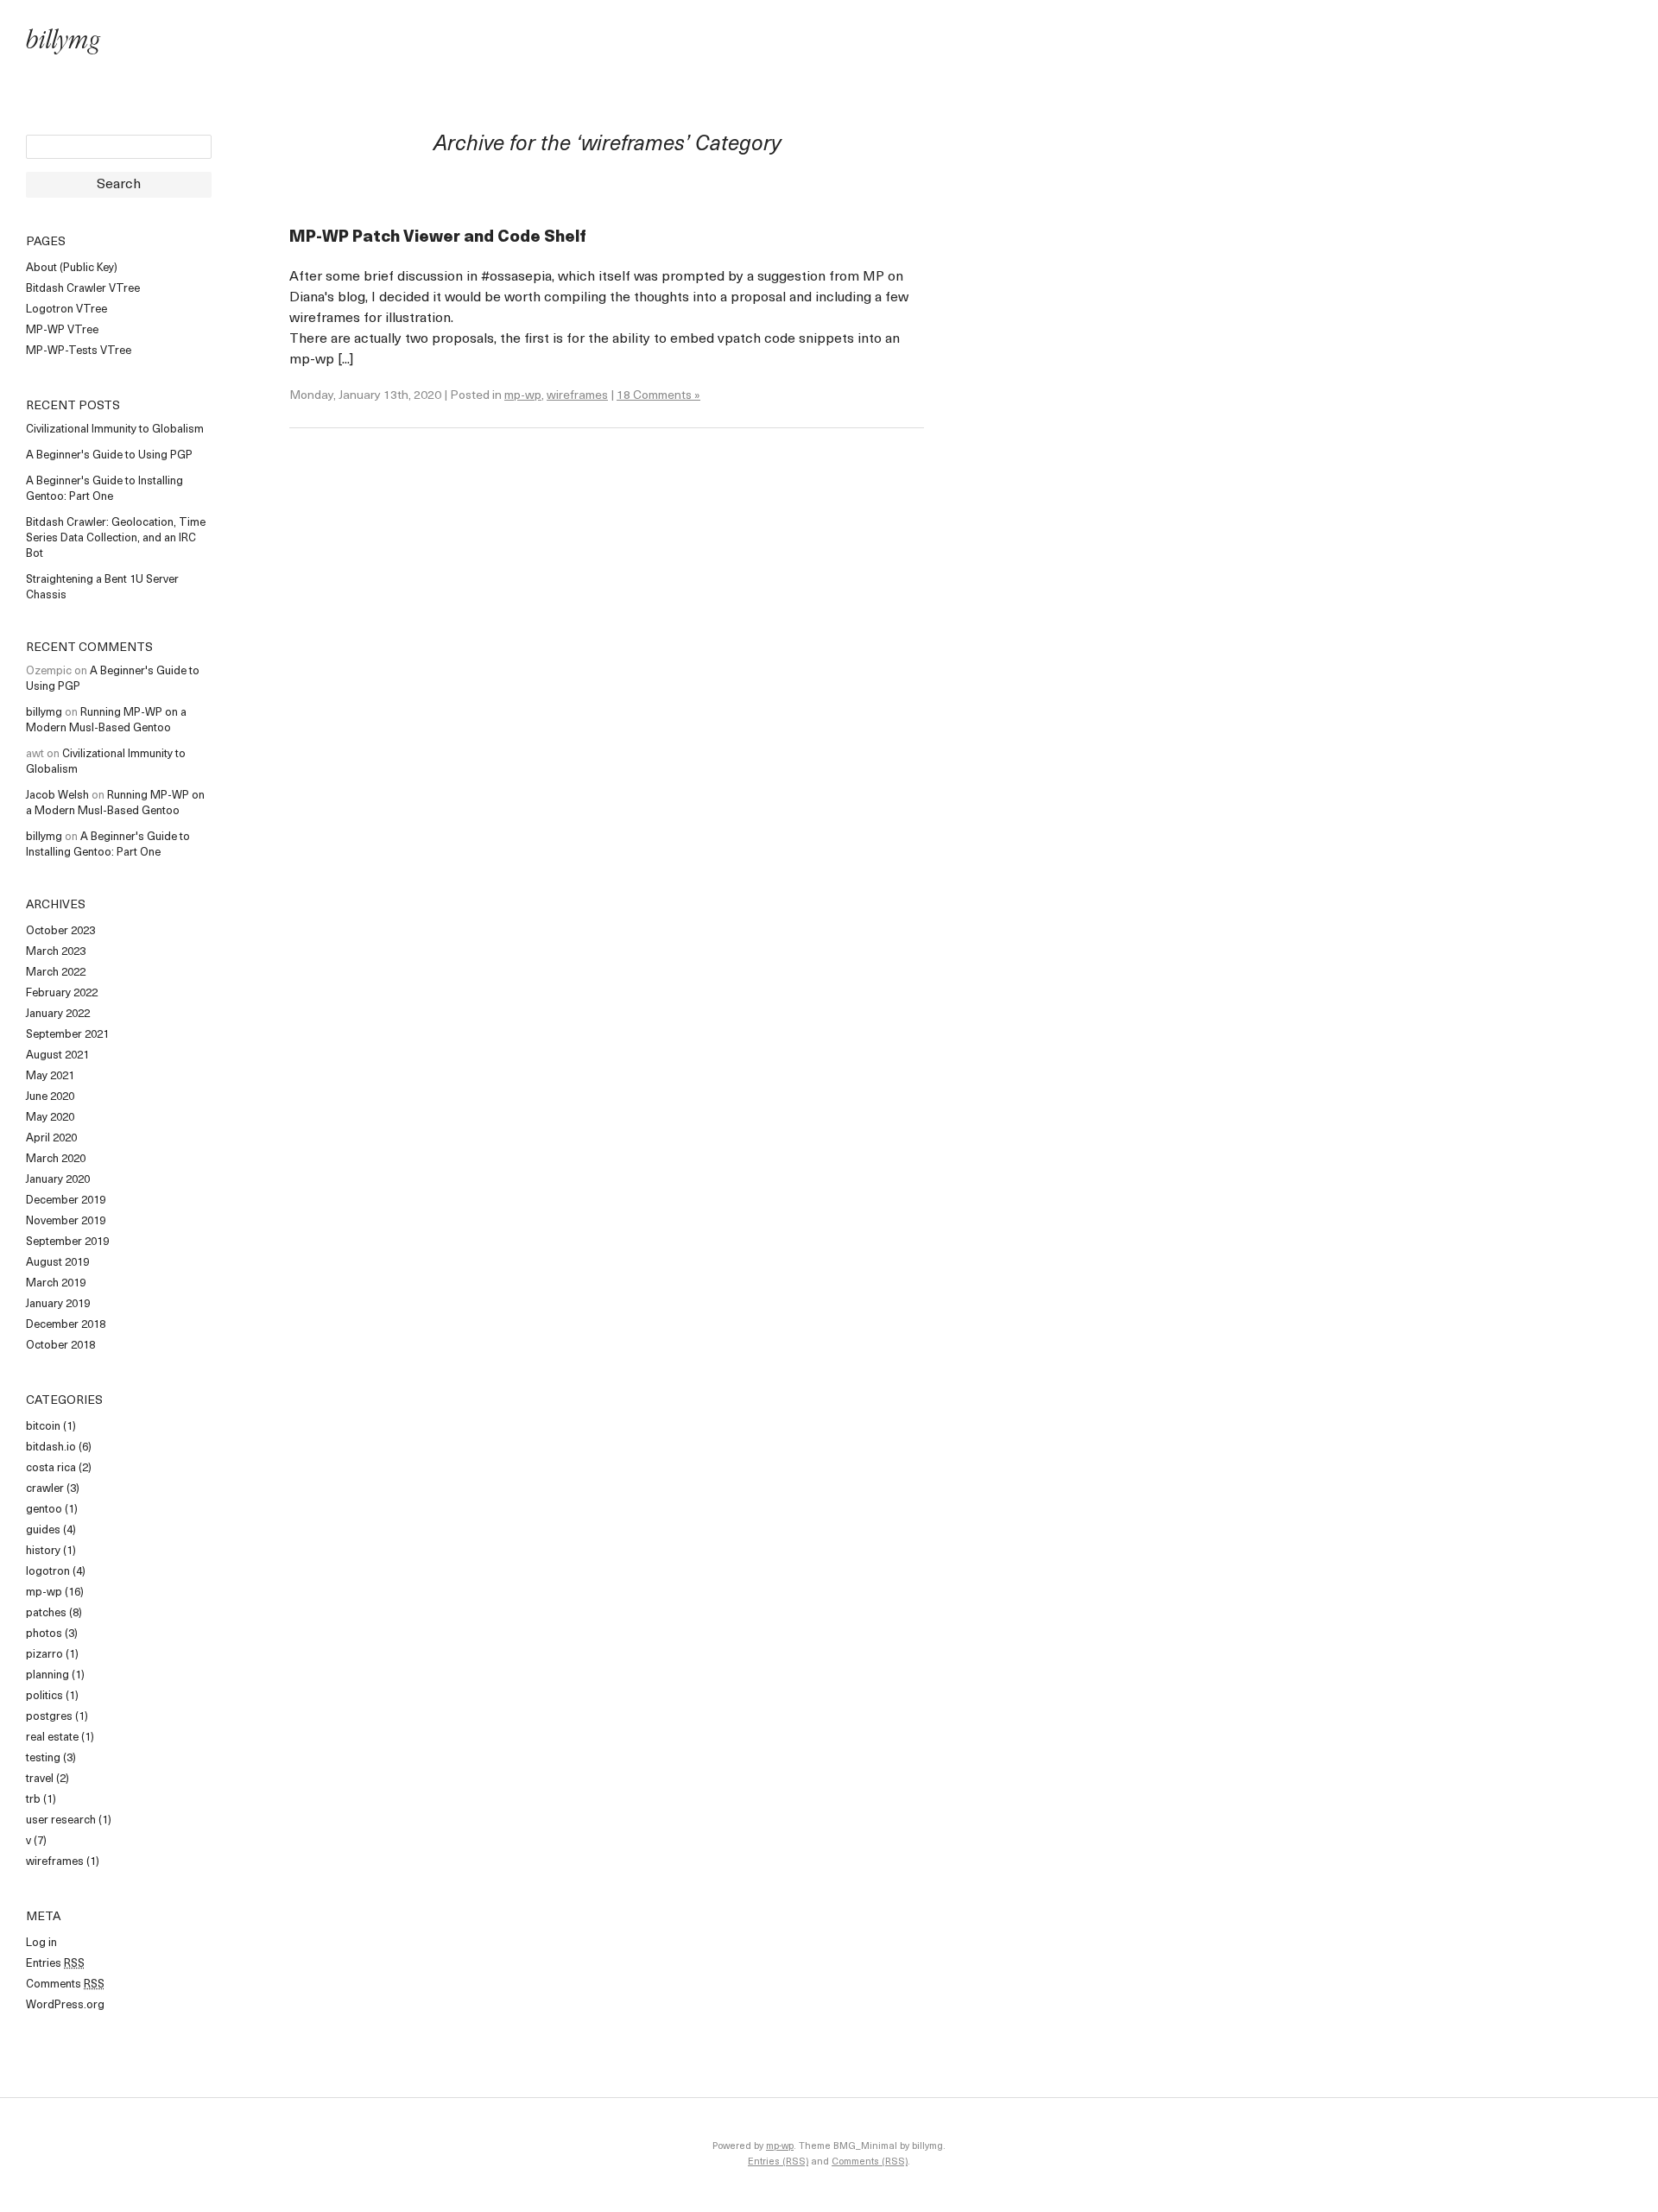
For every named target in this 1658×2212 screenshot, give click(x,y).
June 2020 (50, 1097)
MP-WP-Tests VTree (79, 351)
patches (46, 1613)
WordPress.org (65, 2005)
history (43, 1551)
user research (61, 1820)
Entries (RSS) (778, 2162)
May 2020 (50, 1118)
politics (44, 1696)
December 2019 (66, 1201)
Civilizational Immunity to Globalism (115, 430)
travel (40, 1779)
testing (43, 1758)
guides (43, 1530)
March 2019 (56, 1283)
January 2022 (58, 1014)
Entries (55, 1964)
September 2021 (67, 1035)
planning (47, 1675)
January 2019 (58, 1304)
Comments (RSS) (870, 2162)
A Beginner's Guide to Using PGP (109, 455)
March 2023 (56, 952)
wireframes (55, 1862)
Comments (65, 1984)
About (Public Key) (72, 268)
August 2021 (57, 1055)
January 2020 (58, 1180)
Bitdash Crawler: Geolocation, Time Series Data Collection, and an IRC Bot (116, 538)
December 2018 (66, 1325)
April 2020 (51, 1138)
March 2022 (56, 973)
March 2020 (56, 1159)
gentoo (44, 1510)
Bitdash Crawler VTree (83, 289)
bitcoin (43, 1427)
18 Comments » (658, 396)
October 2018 (60, 1346)
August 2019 (57, 1263)
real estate (52, 1738)
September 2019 (67, 1242)
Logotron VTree (66, 310)
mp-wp (44, 1593)
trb (33, 1800)
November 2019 (66, 1221)
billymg (63, 43)
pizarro (44, 1655)
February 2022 (62, 993)
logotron (48, 1572)
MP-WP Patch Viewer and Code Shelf (438, 238)
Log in (41, 1943)
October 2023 (60, 931)
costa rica (51, 1468)
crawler (45, 1489)
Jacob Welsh (57, 796)
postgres (49, 1717)
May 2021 (50, 1076)
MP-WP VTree (62, 330)
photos (44, 1634)
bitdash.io (51, 1447)
